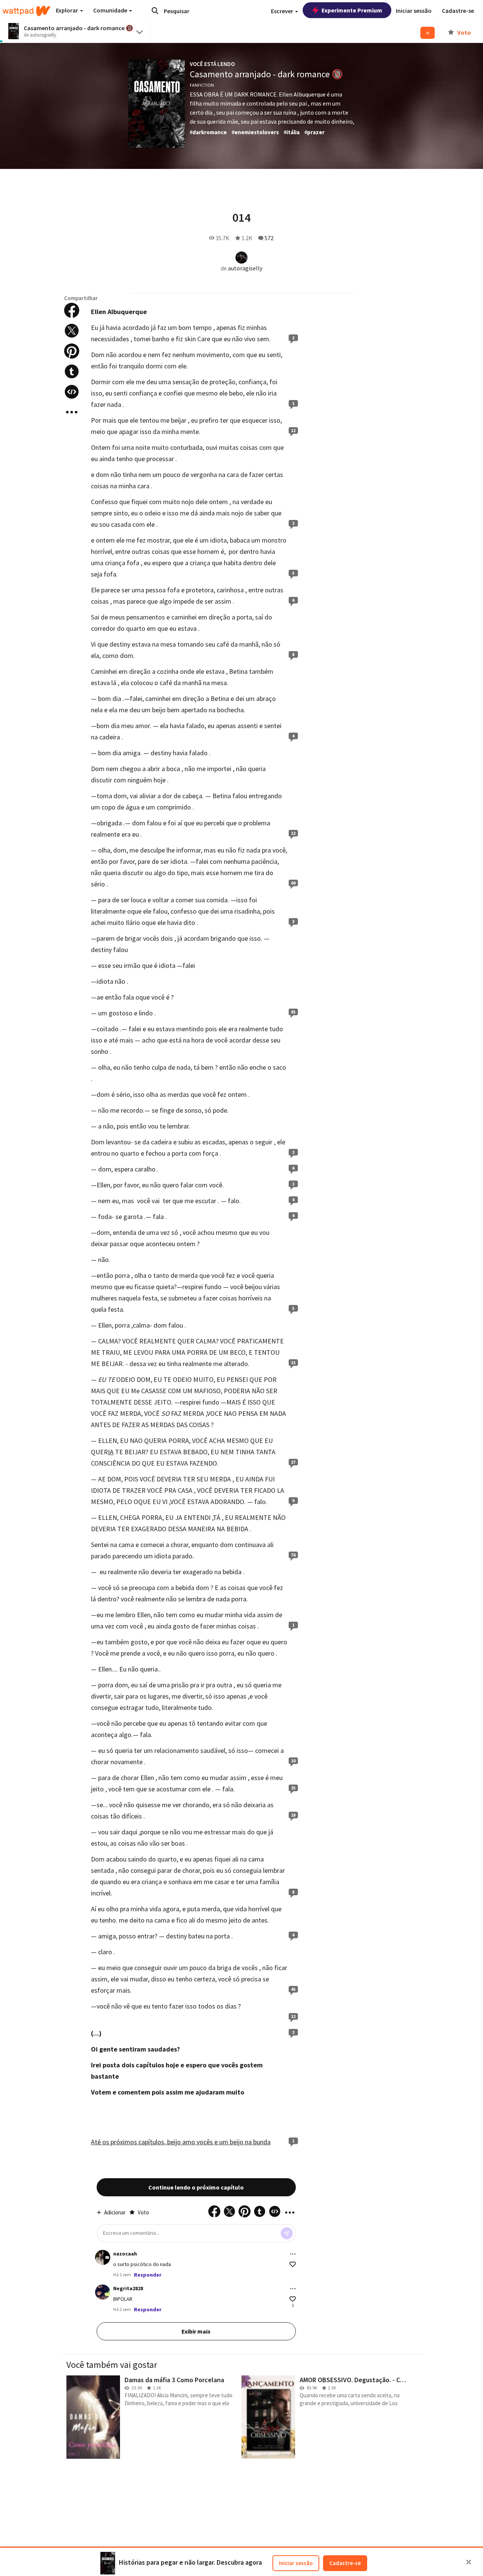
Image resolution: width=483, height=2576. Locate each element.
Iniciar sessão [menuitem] (414, 11)
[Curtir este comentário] (293, 2264)
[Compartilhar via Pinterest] (72, 351)
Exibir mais (196, 2331)
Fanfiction (202, 85)
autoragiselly (245, 268)
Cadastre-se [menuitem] (458, 11)
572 (269, 238)
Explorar (68, 10)
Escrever (283, 11)
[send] (287, 2233)
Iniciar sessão (296, 2563)
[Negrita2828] (103, 2292)
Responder (148, 2275)
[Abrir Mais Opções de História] (72, 412)
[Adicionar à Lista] (428, 33)
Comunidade (111, 10)
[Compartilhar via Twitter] (72, 331)
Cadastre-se (345, 2563)
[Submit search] (155, 11)
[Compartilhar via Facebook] (72, 310)
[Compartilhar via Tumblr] (72, 371)
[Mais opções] (293, 2254)
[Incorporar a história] (72, 392)
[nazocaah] (103, 2257)
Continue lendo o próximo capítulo (196, 2187)
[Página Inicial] (26, 11)
